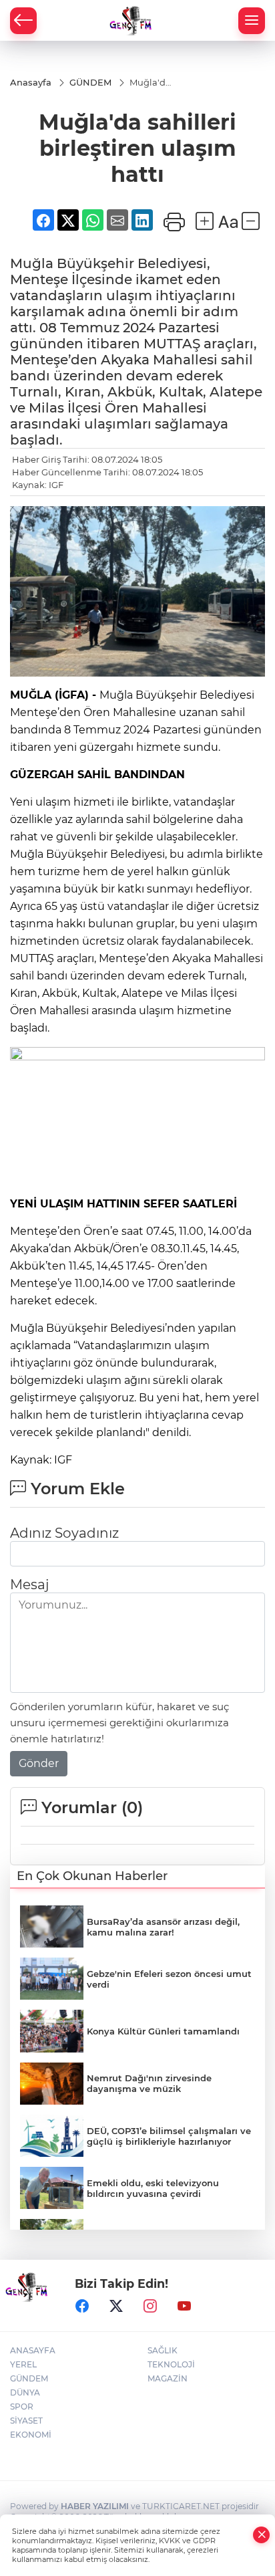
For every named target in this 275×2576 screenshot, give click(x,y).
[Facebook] (82, 2306)
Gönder (39, 1763)
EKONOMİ (31, 2435)
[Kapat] (262, 2535)
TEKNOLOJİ (171, 2364)
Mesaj (29, 1585)
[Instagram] (150, 2306)
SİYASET (26, 2421)
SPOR (22, 2407)
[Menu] (252, 21)
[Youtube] (184, 2306)
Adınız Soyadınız (64, 1533)
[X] (116, 2306)
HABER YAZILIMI (95, 2506)
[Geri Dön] (23, 21)
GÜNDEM (29, 2378)
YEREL (23, 2364)
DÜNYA (25, 2392)
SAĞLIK (163, 2350)
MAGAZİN (168, 2378)
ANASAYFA (33, 2350)
